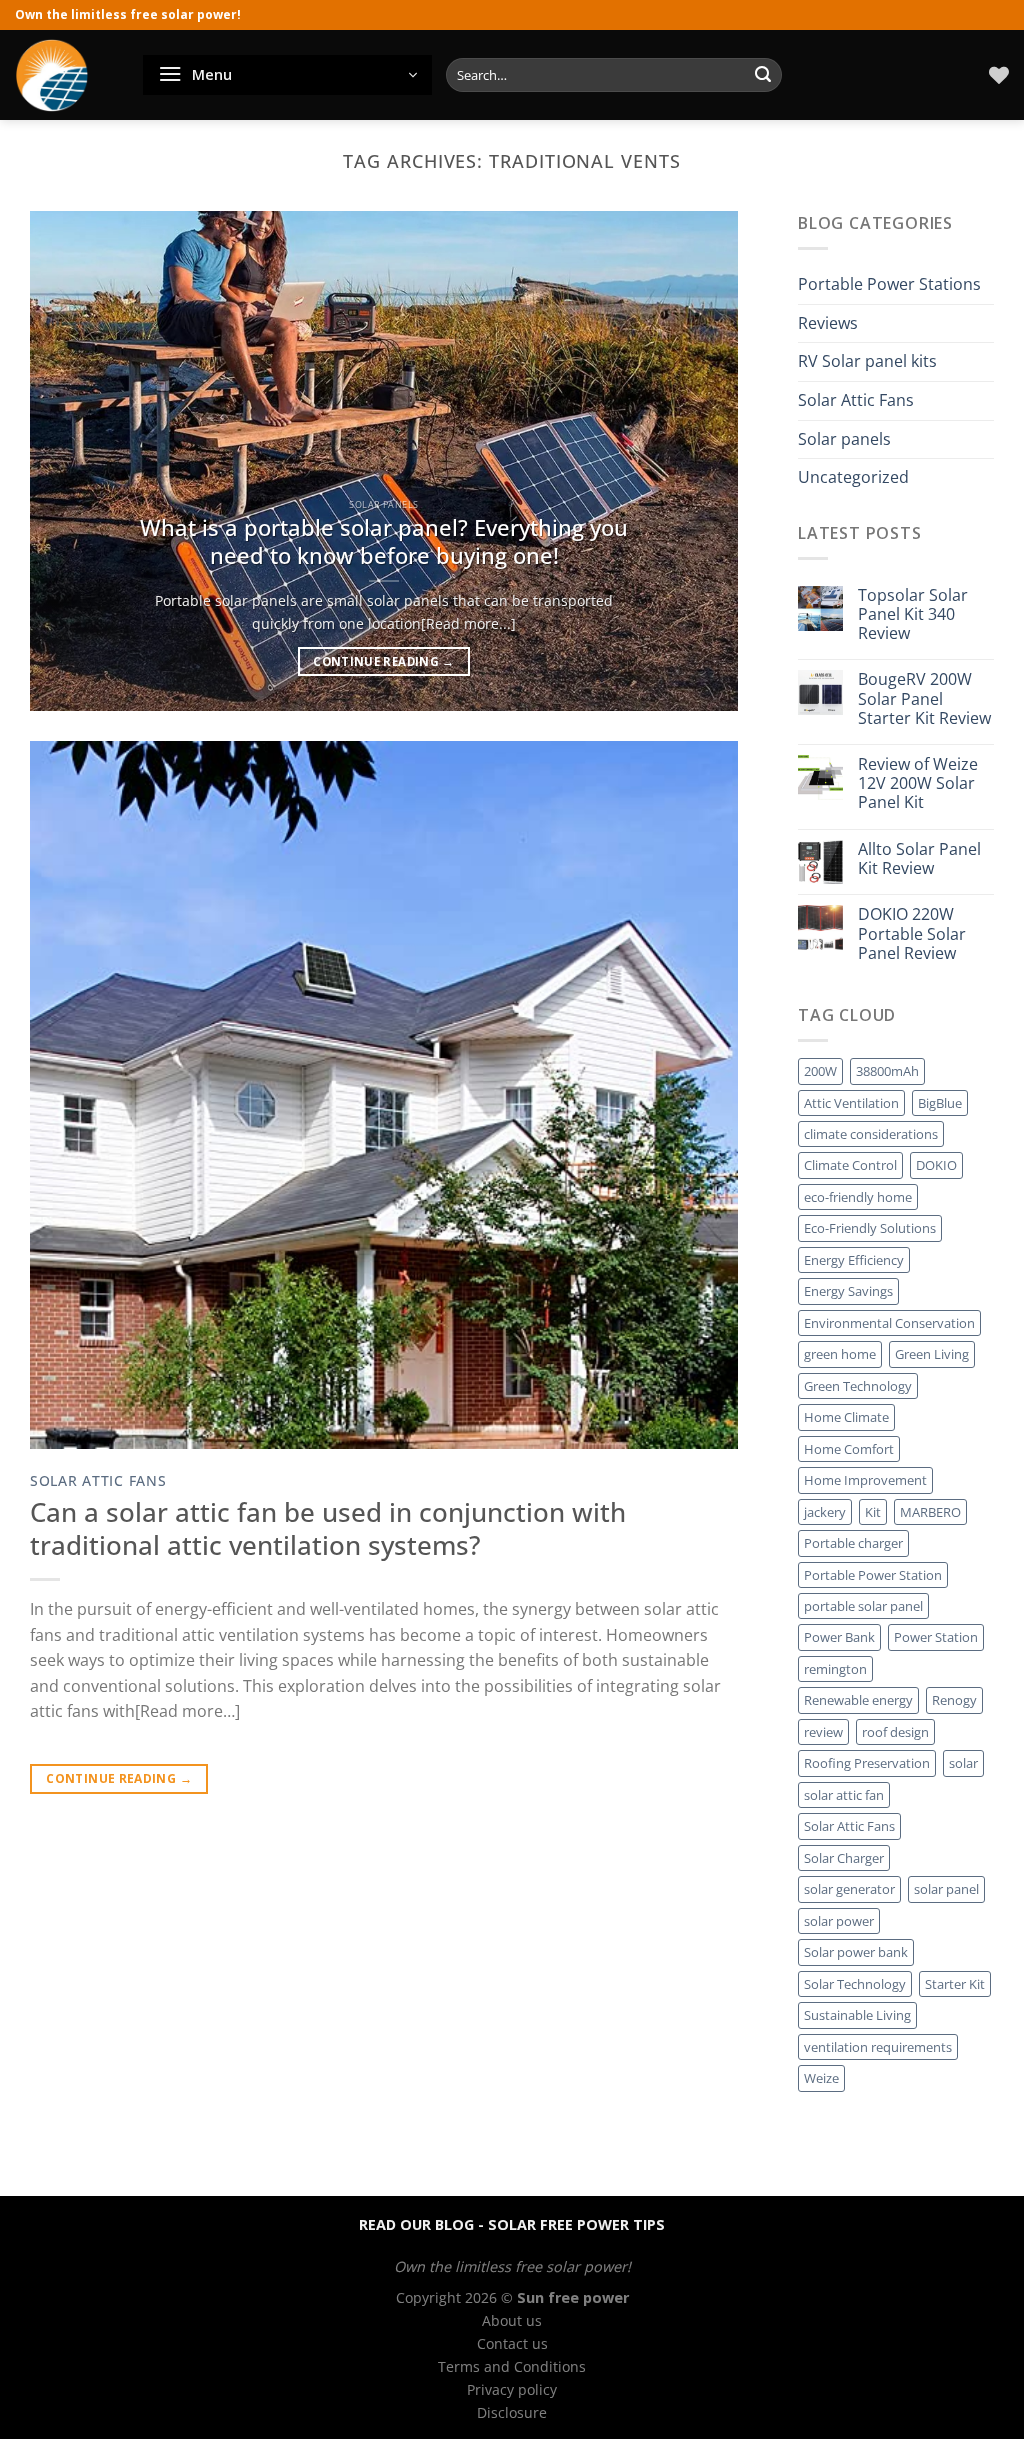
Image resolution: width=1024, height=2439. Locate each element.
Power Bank (839, 1638)
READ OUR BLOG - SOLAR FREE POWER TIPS (512, 2224)
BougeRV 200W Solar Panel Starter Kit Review (924, 700)
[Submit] (763, 75)
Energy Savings (848, 1292)
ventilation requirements (878, 2047)
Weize (821, 2078)
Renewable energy (858, 1701)
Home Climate (846, 1417)
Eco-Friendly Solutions (870, 1229)
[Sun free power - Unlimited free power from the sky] (64, 75)
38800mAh (887, 1071)
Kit (873, 1512)
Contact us (512, 2343)
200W (820, 1071)
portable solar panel (863, 1606)
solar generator (849, 1889)
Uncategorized (853, 477)
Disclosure (512, 2412)
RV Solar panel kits (867, 362)
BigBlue (940, 1103)
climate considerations (871, 1134)
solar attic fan (844, 1795)
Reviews (828, 323)
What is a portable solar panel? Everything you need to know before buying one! (384, 542)
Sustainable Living (857, 2015)
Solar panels (844, 439)
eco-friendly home (858, 1197)
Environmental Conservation (889, 1323)
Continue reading (383, 661)
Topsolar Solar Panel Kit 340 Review (913, 615)
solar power (839, 1921)
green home (840, 1355)
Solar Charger (844, 1858)
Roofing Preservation (867, 1764)
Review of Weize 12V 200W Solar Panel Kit (918, 784)
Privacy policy (512, 2389)
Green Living (932, 1355)
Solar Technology (855, 1984)
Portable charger (853, 1543)
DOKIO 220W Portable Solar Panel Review (912, 935)
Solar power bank (856, 1952)
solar (963, 1764)
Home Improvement (865, 1480)
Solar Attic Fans (98, 1480)
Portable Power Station (873, 1575)
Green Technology (858, 1386)
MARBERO (930, 1512)
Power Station (936, 1638)
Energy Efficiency (854, 1260)
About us (512, 2320)
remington (835, 1669)
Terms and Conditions (512, 2366)
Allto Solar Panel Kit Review (919, 859)
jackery (825, 1512)
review (823, 1732)
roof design (895, 1732)
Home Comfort (849, 1449)
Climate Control (850, 1166)
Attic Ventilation (851, 1103)
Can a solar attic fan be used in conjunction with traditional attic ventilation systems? (328, 1529)
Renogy (954, 1701)
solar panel (946, 1889)
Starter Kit (955, 1984)
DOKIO (936, 1166)
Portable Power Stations (889, 284)
